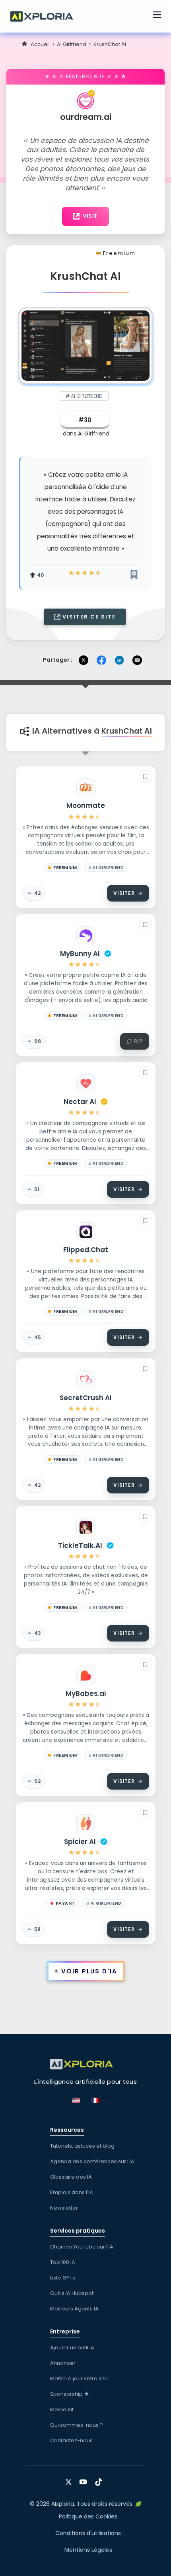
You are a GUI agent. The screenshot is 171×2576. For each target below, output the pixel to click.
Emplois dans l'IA (72, 2192)
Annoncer (63, 2363)
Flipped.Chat (86, 1250)
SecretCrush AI (86, 1398)
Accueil (40, 44)
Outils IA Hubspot (72, 2293)
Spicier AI (80, 1842)
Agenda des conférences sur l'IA (92, 2161)
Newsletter (64, 2208)
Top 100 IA (63, 2262)
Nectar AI (80, 1102)
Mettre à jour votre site (79, 2379)
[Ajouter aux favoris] (145, 776)
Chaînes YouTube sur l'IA (82, 2247)
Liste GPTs (63, 2278)
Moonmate (86, 805)
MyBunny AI (80, 954)
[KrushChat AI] (85, 345)
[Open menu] (157, 16)
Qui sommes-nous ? (77, 2425)
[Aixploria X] (70, 2479)
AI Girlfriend (72, 44)
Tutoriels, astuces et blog (82, 2146)
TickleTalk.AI (80, 1545)
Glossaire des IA (71, 2177)
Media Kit (62, 2409)
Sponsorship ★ (70, 2394)
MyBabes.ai (86, 1694)
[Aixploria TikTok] (100, 2479)
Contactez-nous (71, 2440)
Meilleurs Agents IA (74, 2309)
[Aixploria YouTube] (85, 2479)
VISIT (90, 216)
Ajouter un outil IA (72, 2348)
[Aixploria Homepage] (46, 15)
